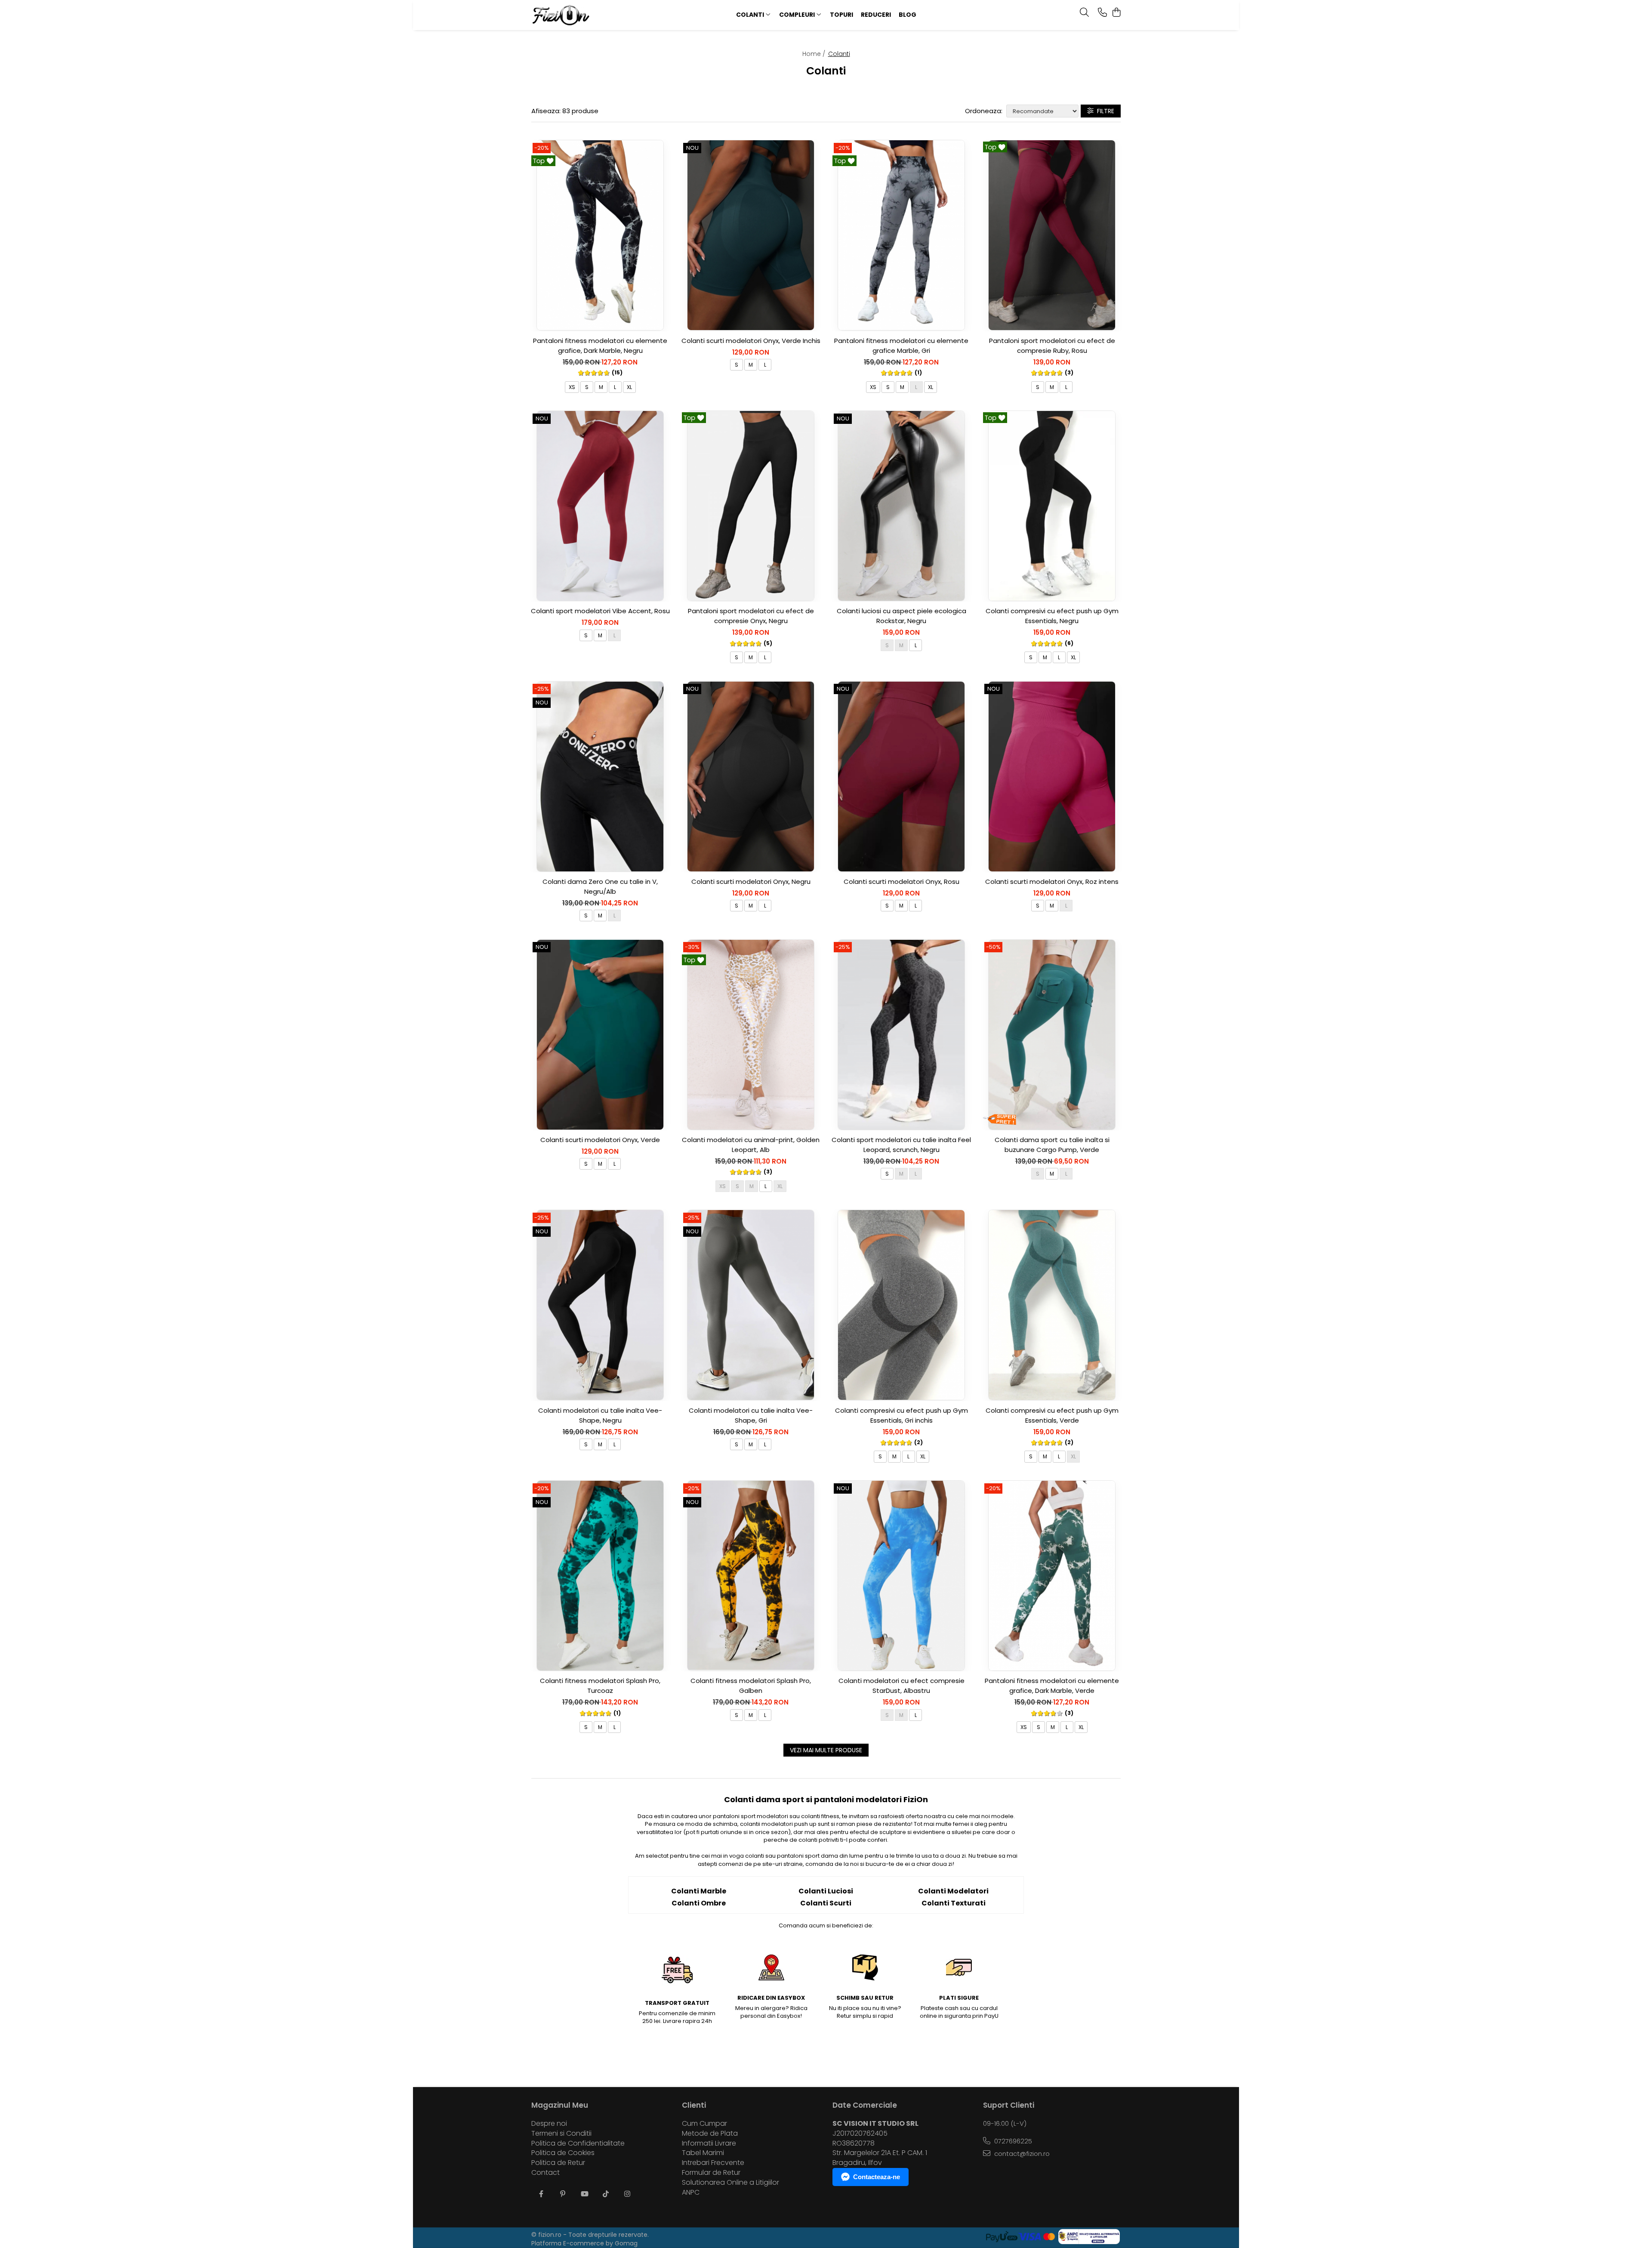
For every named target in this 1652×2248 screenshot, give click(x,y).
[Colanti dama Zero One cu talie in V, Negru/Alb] (600, 776)
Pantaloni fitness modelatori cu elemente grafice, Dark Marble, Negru (600, 346)
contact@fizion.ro (1021, 2154)
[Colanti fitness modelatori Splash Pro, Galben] (751, 1576)
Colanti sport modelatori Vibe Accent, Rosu (600, 611)
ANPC (691, 2192)
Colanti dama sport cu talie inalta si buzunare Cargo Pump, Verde (1052, 1145)
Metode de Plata (710, 2134)
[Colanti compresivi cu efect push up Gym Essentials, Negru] (1052, 506)
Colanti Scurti (826, 1903)
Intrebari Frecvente (713, 2163)
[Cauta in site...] (1084, 13)
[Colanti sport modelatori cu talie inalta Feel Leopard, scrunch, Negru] (901, 1034)
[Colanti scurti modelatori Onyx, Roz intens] (1052, 776)
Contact (546, 2173)
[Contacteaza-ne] (1102, 13)
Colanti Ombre (699, 1903)
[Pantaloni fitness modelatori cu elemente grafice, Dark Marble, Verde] (1052, 1576)
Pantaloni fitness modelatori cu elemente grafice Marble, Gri (901, 346)
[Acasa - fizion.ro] (585, 15)
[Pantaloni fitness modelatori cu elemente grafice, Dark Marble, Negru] (600, 235)
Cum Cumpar (704, 2124)
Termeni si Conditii (561, 2134)
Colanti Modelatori (953, 1891)
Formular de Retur (711, 2173)
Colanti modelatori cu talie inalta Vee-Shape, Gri (751, 1415)
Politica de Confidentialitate (578, 2143)
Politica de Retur (558, 2163)
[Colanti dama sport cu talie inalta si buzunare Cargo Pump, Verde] (1052, 1034)
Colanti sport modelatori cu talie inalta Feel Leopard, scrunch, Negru (901, 1145)
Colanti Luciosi (826, 1891)
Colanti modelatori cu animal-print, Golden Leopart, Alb (751, 1145)
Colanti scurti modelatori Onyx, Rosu (902, 882)
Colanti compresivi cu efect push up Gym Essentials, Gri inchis (902, 1415)
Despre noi (549, 2124)
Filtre (1104, 111)
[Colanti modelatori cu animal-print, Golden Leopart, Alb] (751, 1034)
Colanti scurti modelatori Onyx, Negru (751, 882)
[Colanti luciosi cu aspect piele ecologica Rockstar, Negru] (901, 506)
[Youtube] (584, 2194)
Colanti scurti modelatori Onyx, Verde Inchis (751, 341)
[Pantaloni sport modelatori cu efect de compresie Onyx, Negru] (751, 506)
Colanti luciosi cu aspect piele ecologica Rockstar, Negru (902, 616)
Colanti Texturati (954, 1903)
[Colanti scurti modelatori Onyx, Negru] (751, 776)
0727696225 (1012, 2141)
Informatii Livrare (709, 2143)
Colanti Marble (699, 1891)
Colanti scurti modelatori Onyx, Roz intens (1052, 882)
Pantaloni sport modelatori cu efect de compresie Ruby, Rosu (1052, 346)
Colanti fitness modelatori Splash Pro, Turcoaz (600, 1686)
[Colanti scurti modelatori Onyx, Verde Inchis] (751, 235)
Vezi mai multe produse (826, 1750)
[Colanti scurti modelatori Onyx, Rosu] (901, 776)
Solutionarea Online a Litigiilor (730, 2183)
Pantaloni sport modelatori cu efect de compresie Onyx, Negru (751, 616)
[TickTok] (606, 2194)
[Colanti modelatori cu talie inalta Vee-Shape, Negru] (600, 1305)
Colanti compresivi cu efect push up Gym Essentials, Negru (1052, 616)
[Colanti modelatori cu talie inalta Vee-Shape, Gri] (751, 1305)
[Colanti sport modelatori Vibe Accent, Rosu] (600, 506)
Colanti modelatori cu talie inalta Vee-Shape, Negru (600, 1415)
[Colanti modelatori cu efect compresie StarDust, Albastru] (901, 1576)
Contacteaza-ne (877, 2177)
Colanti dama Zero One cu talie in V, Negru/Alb (600, 886)
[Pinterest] (563, 2194)
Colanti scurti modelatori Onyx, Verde (600, 1140)
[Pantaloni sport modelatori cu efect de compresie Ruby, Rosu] (1052, 235)
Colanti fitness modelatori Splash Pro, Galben (751, 1686)
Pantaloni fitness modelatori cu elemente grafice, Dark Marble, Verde (1052, 1686)
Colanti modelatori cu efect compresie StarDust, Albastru (902, 1686)
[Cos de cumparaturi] (1116, 13)
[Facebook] (541, 2194)
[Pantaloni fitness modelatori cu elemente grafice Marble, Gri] (901, 235)
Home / (815, 54)
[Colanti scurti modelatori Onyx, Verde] (600, 1034)
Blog (908, 15)
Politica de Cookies (563, 2153)
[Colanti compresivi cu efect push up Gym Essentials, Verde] (1052, 1305)
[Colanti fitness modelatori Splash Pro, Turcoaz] (600, 1576)
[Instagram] (627, 2194)
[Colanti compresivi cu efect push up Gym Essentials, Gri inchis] (901, 1305)
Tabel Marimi (703, 2153)
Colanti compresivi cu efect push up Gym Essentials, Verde (1052, 1415)
